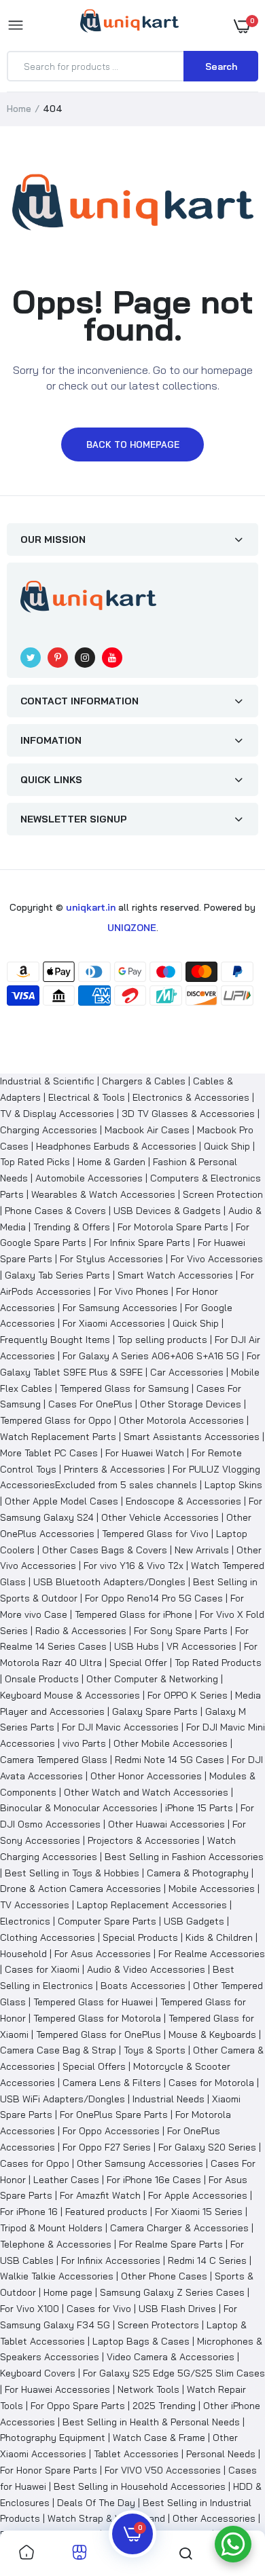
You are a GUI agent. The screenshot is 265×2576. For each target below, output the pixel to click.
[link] (26, 2553)
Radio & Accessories (81, 1631)
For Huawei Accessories (57, 2389)
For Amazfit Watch (100, 2195)
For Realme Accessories (212, 1954)
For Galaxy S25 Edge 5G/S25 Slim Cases (174, 2373)
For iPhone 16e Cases (154, 2180)
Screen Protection (223, 1194)
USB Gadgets (194, 1921)
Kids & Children (219, 1937)
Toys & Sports (155, 2050)
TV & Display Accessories (57, 1114)
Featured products (106, 2212)
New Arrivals (202, 1550)
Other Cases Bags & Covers (105, 1550)
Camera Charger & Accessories (179, 2228)
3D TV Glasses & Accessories (188, 1114)
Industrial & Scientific (47, 1081)
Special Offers (94, 2066)
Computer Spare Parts (107, 1921)
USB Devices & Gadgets (167, 1211)
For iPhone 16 (29, 2212)
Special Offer (138, 1663)
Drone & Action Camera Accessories (81, 1889)
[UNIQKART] (129, 25)
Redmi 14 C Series (207, 2260)
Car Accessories (187, 1372)
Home (19, 109)
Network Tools (148, 2389)
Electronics (25, 1921)
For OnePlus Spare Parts (114, 2115)
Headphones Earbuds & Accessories (116, 1146)
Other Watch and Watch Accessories (146, 1792)
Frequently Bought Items (55, 1340)
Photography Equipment (53, 2438)
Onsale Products (42, 1679)
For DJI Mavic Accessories (120, 1727)
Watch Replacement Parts (58, 1437)
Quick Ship (227, 1146)
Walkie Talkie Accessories (57, 2276)
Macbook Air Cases (147, 1130)
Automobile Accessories (89, 1178)
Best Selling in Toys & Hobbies (72, 1873)
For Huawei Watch (145, 1453)
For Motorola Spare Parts (173, 1227)
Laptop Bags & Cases (141, 2341)
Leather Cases (66, 2180)
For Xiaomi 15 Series (199, 2212)
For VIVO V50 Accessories (163, 2470)
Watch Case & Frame (159, 2438)
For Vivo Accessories (217, 1259)
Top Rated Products (218, 1663)
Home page (68, 2292)
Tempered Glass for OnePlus (99, 2034)
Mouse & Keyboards (212, 2034)
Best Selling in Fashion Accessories (184, 1857)
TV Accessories (35, 1905)
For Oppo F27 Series (107, 2147)
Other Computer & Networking (152, 1679)
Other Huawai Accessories (166, 1824)
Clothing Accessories (48, 1937)
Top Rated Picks (35, 1162)
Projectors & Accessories (144, 1840)
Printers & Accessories (114, 1469)
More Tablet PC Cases (49, 1453)
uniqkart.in (91, 907)
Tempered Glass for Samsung (124, 1388)
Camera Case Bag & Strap (58, 2050)
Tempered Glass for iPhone (134, 1614)
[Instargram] (85, 658)
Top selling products (162, 1340)
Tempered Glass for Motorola (97, 2018)
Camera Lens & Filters (112, 2083)
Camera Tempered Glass (54, 1760)
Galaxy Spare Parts (155, 1711)
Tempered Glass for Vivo (155, 1534)
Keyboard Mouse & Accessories (70, 1695)
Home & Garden (111, 1162)
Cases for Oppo (35, 2163)
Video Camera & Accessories (171, 2357)
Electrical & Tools (87, 1097)
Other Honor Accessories (146, 1776)
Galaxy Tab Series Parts (57, 1275)
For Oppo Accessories (111, 2131)
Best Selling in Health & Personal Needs (151, 2422)
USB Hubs (137, 1646)
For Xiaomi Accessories (114, 1323)
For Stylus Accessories (111, 1259)
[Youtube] (112, 658)
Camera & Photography (198, 1873)
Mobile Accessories (212, 1889)
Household (23, 1954)
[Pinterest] (58, 658)
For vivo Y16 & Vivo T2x (134, 1566)
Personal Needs (221, 2454)
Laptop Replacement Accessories (152, 1905)
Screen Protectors (158, 2325)
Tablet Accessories (136, 2454)
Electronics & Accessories (191, 1097)
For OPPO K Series (188, 1695)
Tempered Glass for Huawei (93, 2002)
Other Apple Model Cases (61, 1501)
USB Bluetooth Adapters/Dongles (109, 1582)
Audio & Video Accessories (146, 1969)
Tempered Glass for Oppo (56, 1420)
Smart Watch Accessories (175, 1275)
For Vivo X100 (30, 2309)
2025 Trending (164, 2406)
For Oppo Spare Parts (78, 2406)
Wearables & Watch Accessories (103, 1194)
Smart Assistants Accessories (192, 1437)
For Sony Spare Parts (181, 1631)
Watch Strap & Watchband (106, 2518)
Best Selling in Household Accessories (140, 2486)
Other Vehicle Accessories (160, 1517)
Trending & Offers (72, 1227)
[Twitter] (31, 658)
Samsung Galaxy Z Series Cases (172, 2292)
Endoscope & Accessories (183, 1501)
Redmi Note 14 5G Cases (170, 1760)
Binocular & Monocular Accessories (79, 1808)
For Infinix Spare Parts (142, 1243)
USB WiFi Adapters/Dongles (63, 2099)
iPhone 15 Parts (199, 1808)
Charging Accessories (49, 1130)
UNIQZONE (132, 928)
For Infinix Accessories (111, 2260)
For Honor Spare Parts (49, 2470)
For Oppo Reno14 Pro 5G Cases (154, 1598)
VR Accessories (201, 1646)
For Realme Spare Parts (171, 2244)
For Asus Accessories (103, 1954)
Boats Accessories (143, 1986)
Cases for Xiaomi (42, 1969)
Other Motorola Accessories (181, 1420)
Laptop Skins (233, 1485)
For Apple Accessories (198, 2195)
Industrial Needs (169, 2099)
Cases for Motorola (211, 2083)
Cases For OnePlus (90, 1404)
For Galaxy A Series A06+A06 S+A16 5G (151, 1356)
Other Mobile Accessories (171, 1743)
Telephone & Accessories (56, 2244)
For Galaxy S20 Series (207, 2147)
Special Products (140, 1937)
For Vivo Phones (134, 1291)
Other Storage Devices (191, 1404)
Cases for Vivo (99, 2309)
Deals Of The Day (96, 2503)
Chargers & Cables (144, 1081)
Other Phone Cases (164, 2276)
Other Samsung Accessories (140, 2163)
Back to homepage (133, 444)
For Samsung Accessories (120, 1308)
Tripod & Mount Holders (51, 2228)
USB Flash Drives (177, 2309)
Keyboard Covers (38, 2373)
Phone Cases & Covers (55, 1211)
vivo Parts (84, 1743)
